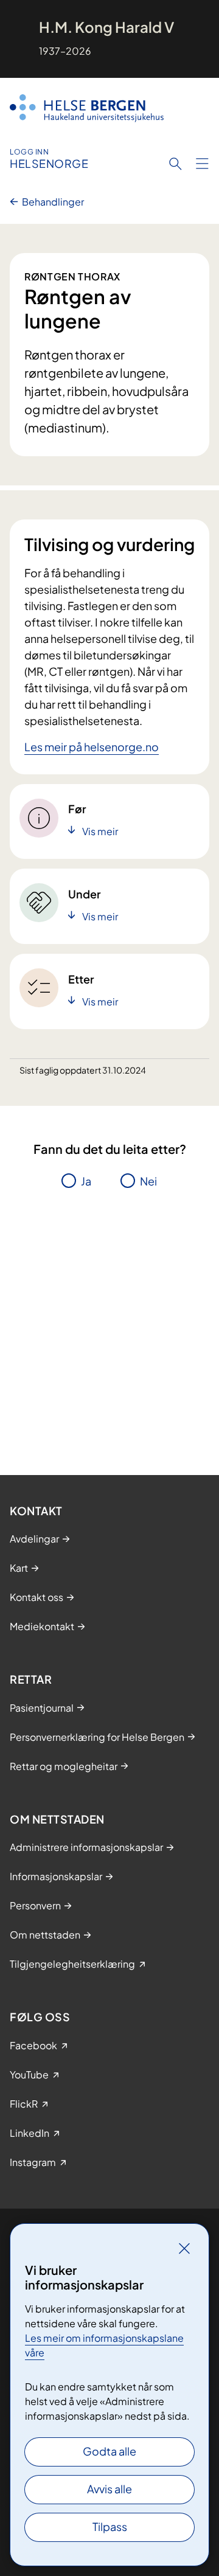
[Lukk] (184, 2248)
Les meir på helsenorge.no (92, 747)
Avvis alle (109, 2489)
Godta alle (109, 2451)
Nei (148, 1181)
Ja (86, 1181)
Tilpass (110, 2526)
